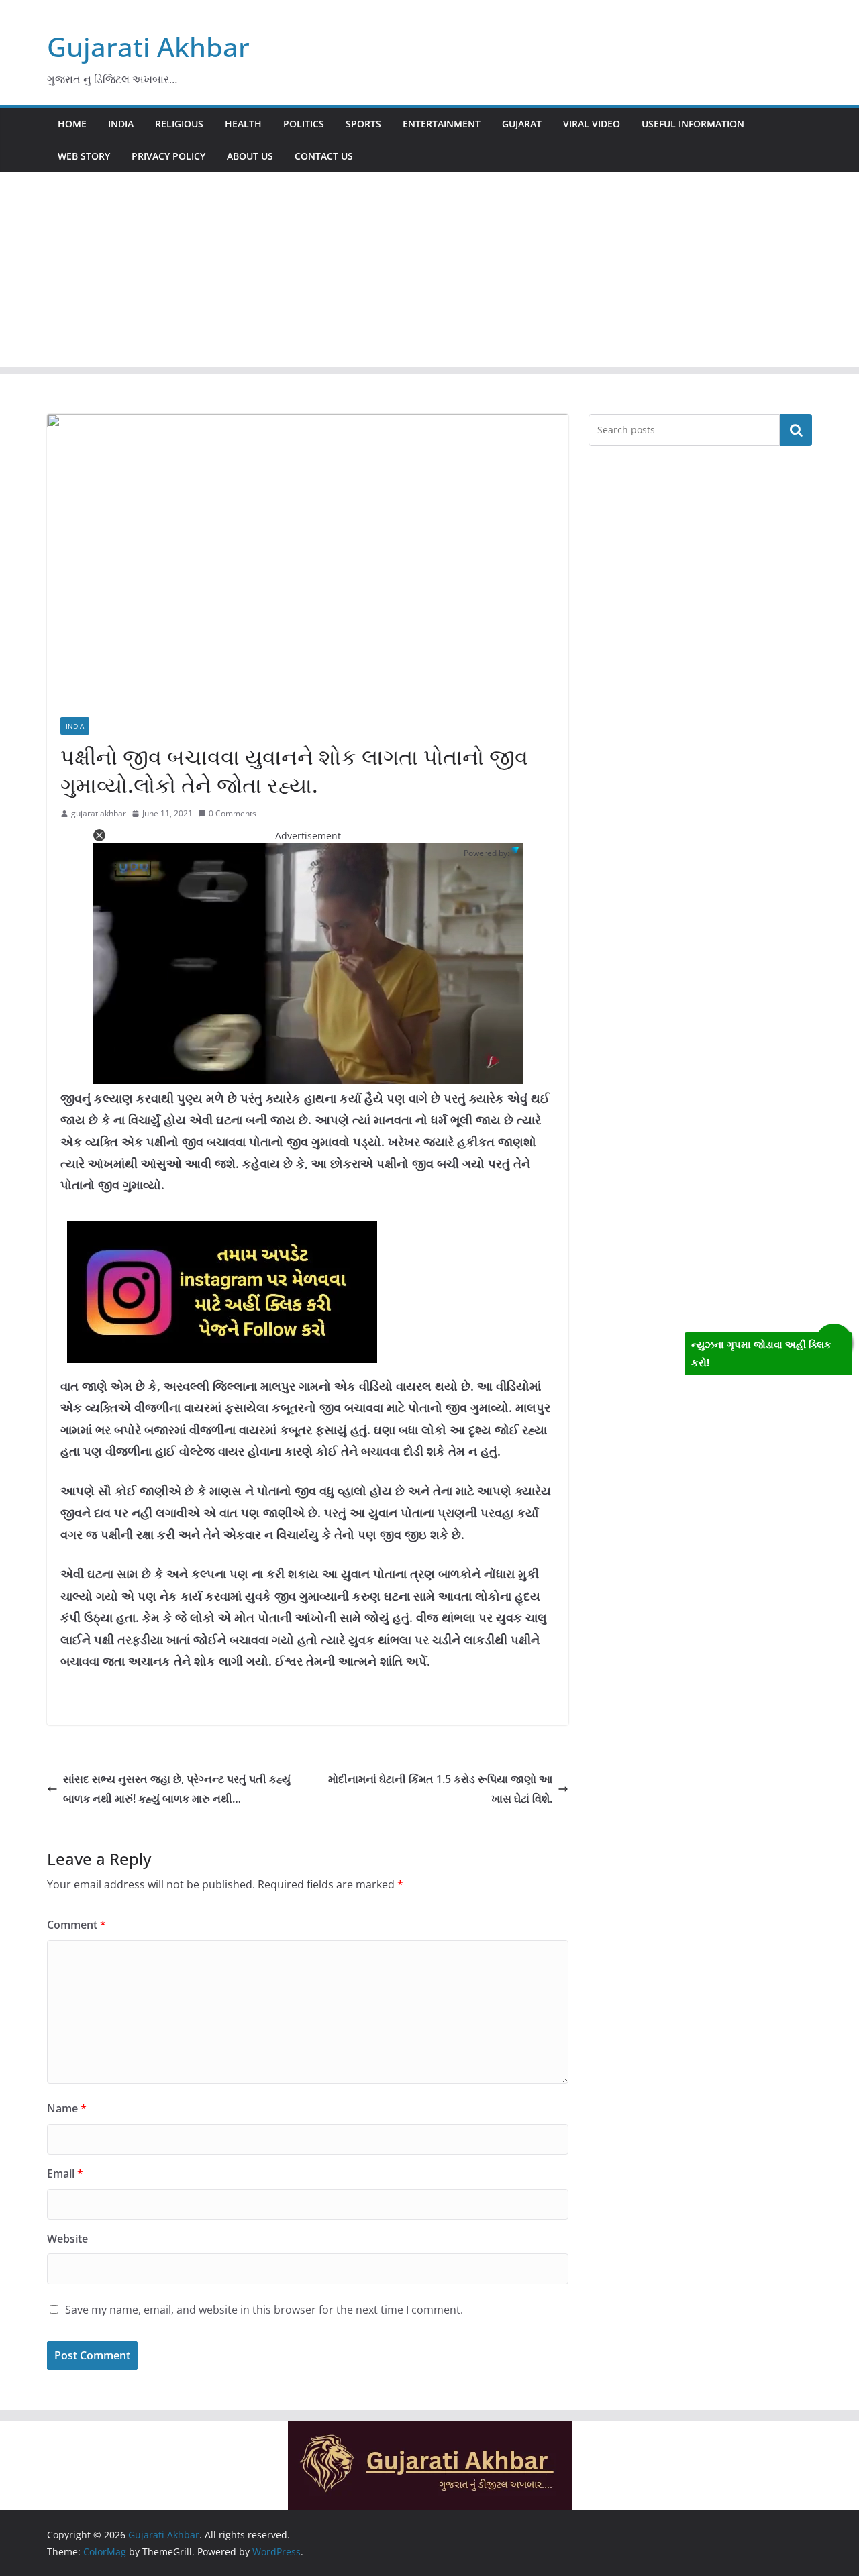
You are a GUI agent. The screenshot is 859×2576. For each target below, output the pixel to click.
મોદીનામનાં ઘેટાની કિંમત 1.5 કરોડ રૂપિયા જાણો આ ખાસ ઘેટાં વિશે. (440, 1789)
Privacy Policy (168, 156)
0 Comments (233, 813)
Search (796, 430)
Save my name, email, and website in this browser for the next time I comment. (264, 2310)
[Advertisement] (429, 273)
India (121, 124)
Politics (304, 124)
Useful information (693, 124)
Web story (84, 156)
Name (67, 2108)
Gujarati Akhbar (148, 47)
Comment (77, 1925)
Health (243, 124)
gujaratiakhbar (99, 813)
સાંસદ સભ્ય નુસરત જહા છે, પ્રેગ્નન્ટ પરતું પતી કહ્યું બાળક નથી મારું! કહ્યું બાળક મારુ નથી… (177, 1789)
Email (65, 2173)
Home (72, 124)
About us (250, 156)
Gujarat (522, 124)
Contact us (324, 156)
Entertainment (442, 124)
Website (67, 2239)
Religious (179, 124)
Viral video (592, 124)
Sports (363, 124)
